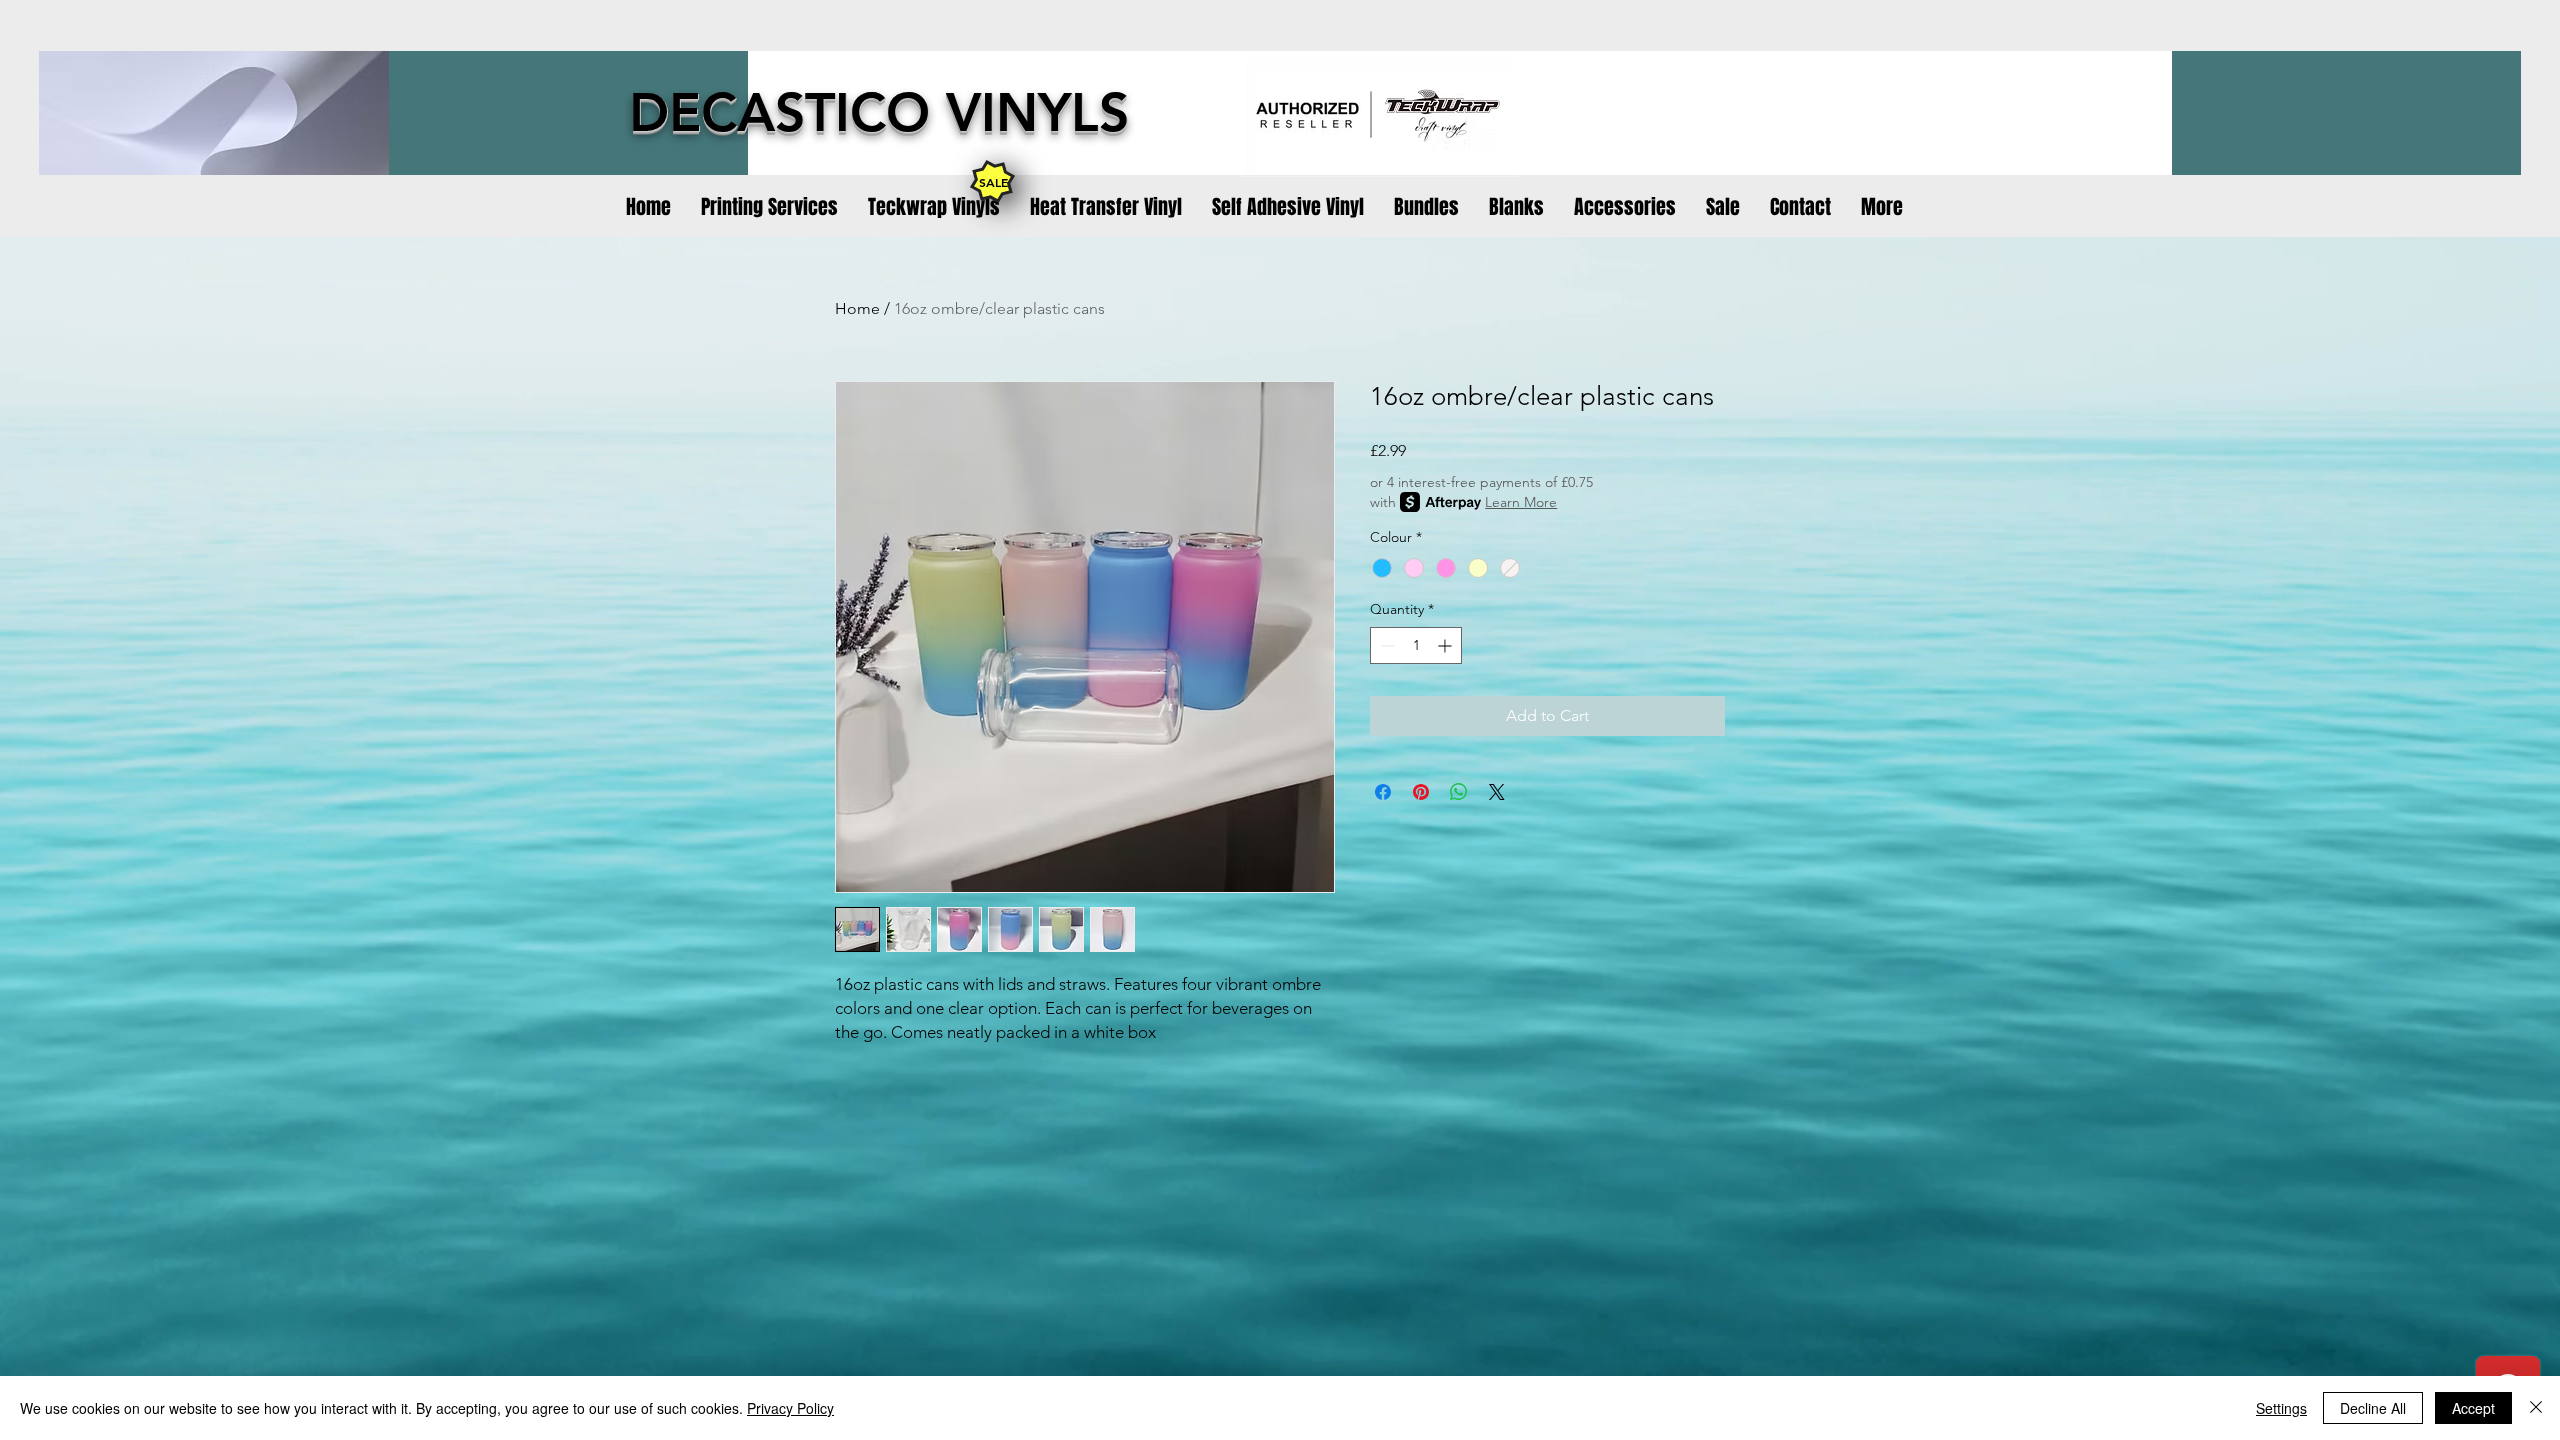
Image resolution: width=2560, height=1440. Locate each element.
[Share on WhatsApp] (1459, 792)
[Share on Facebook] (1383, 792)
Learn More (1521, 502)
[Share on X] (1497, 792)
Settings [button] (2281, 1408)
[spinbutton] (1416, 645)
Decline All (2373, 1408)
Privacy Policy (790, 1408)
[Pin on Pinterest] (1421, 792)
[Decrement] (1385, 645)
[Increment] (1446, 645)
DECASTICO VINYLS (879, 112)
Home (857, 308)
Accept (2473, 1408)
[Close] (2536, 1408)
